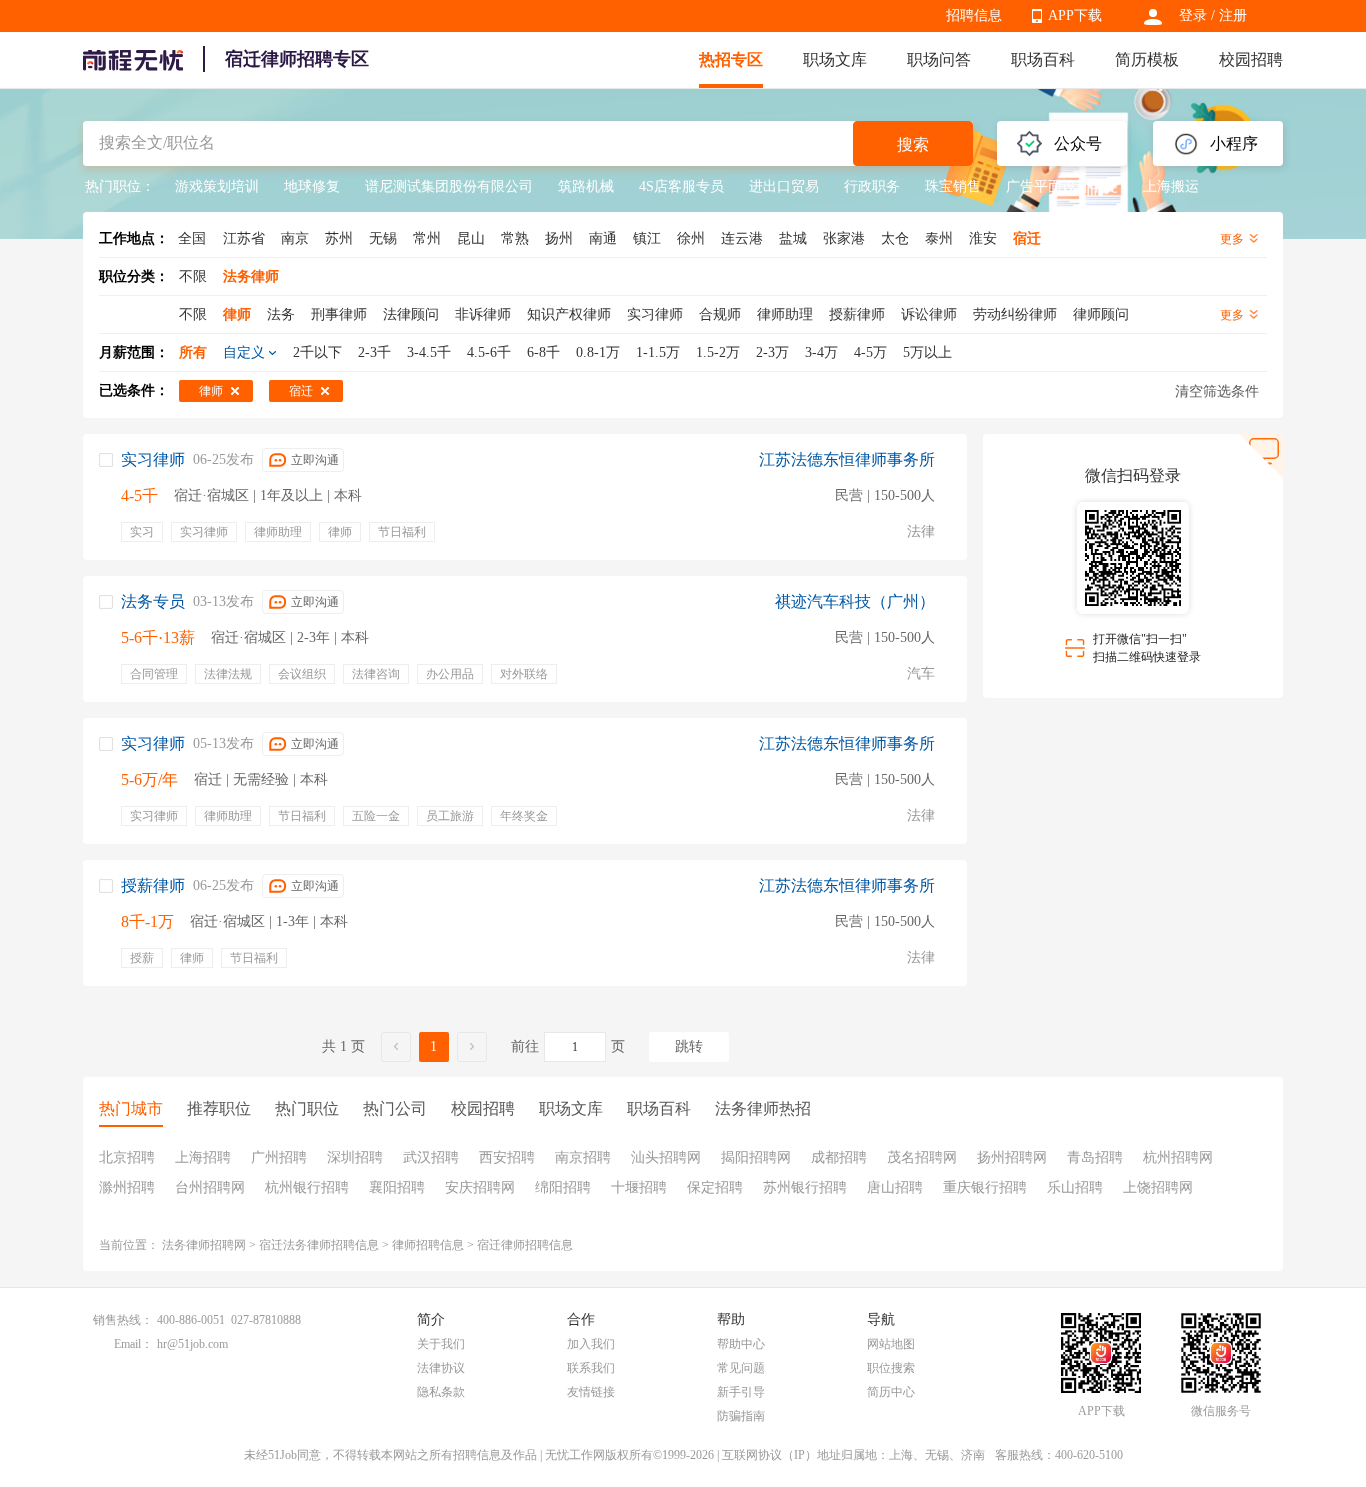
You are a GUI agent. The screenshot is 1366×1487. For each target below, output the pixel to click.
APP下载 (1075, 15)
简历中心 (891, 1392)
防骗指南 (741, 1416)
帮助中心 (741, 1344)
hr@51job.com (192, 1344)
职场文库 (835, 59)
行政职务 (872, 186)
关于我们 (441, 1344)
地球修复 (312, 186)
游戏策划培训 (217, 186)
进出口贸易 (784, 186)
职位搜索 (891, 1368)
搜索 (913, 144)
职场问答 (939, 59)
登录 (1193, 15)
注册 (1233, 15)
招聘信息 (974, 15)
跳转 (689, 1046)
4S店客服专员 (681, 186)
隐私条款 (441, 1392)
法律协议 (441, 1368)
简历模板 (1147, 59)
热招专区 (731, 59)
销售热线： (123, 1320)
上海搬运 (1171, 186)
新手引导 (741, 1392)
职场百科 (1043, 59)
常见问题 (741, 1368)
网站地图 (891, 1344)
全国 (192, 238)
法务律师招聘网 (204, 1245)
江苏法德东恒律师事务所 (847, 459)
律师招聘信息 (428, 1245)
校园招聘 (1251, 59)
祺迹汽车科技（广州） (855, 601)
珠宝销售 (953, 186)
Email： (133, 1344)
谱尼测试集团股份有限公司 (449, 186)
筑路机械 (586, 186)
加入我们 (591, 1344)
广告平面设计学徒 (1062, 186)
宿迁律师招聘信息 (525, 1245)
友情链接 (591, 1392)
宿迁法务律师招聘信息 (319, 1245)
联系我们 (591, 1368)
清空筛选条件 (1217, 391)
